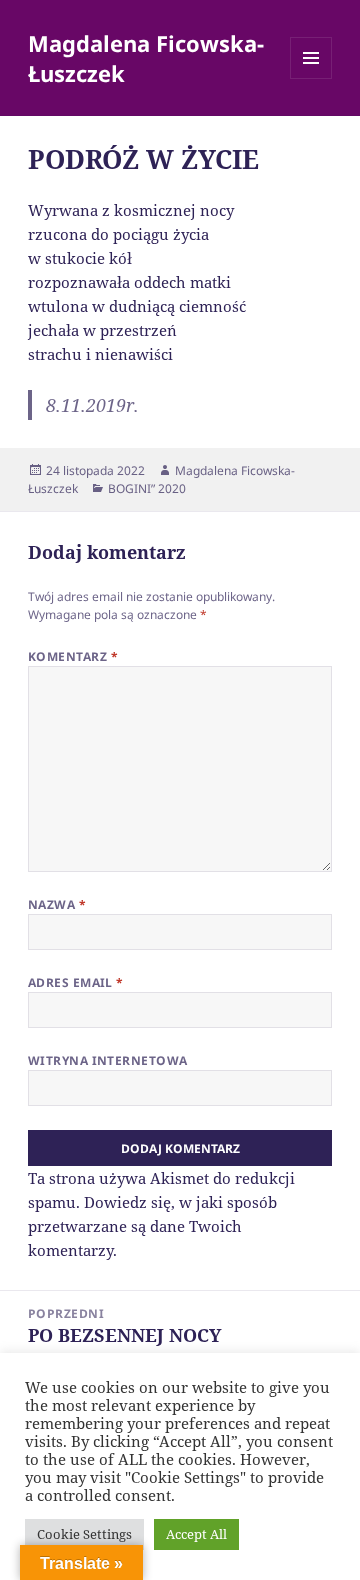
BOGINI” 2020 (147, 488)
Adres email (76, 982)
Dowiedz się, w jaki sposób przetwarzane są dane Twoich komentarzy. (152, 1226)
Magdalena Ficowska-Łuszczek (146, 58)
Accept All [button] (196, 1534)
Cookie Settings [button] (84, 1534)
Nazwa (57, 904)
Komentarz (73, 656)
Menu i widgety (311, 78)
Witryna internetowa (108, 1060)
